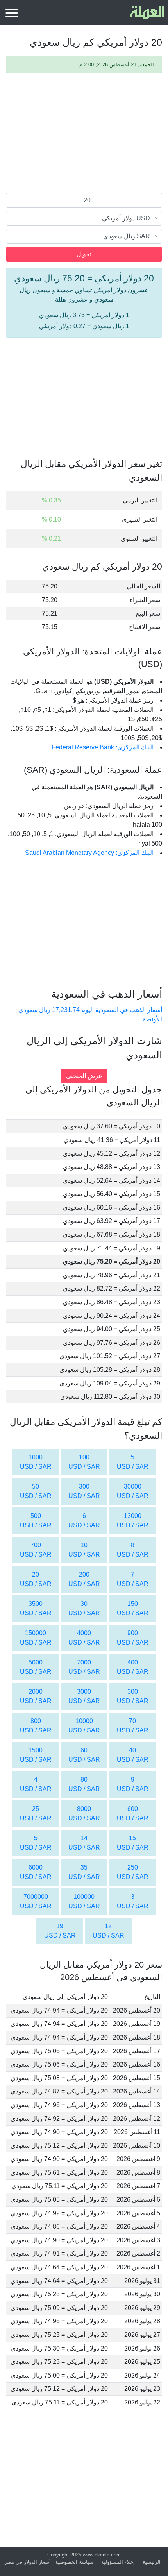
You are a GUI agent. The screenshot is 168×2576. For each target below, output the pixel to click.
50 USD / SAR (36, 1491)
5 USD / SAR (133, 1462)
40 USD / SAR (133, 1755)
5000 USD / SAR (36, 1667)
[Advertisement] (84, 134)
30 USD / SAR (84, 1608)
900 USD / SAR (133, 1638)
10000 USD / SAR (84, 1726)
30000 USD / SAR (133, 1491)
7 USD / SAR (133, 1579)
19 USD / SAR (60, 1931)
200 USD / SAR (84, 1579)
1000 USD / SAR (36, 1462)
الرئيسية (152, 2562)
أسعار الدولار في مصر (28, 2562)
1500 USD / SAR (36, 1755)
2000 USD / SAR (36, 1696)
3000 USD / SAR (84, 1696)
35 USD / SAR (84, 1872)
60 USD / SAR (84, 1755)
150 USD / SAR (133, 1608)
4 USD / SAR (36, 1784)
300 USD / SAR (84, 1491)
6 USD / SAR (84, 1520)
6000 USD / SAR (36, 1872)
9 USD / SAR (133, 1784)
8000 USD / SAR (84, 1814)
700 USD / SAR (36, 1550)
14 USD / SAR (84, 1843)
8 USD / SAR (133, 1550)
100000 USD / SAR (84, 1901)
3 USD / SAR (133, 1901)
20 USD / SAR (36, 1579)
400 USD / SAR (133, 1667)
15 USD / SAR (133, 1843)
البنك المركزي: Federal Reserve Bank (103, 747)
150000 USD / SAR (36, 1638)
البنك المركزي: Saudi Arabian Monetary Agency (89, 853)
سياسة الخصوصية (74, 2562)
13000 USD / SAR (133, 1520)
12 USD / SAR (108, 1931)
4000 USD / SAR (84, 1638)
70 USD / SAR (133, 1726)
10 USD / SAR (84, 1550)
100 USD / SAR (84, 1462)
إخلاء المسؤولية (118, 2562)
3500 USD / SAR (36, 1608)
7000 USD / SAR (84, 1667)
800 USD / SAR (36, 1726)
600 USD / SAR (133, 1814)
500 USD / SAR (36, 1520)
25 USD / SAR (36, 1814)
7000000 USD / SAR (36, 1901)
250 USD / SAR (133, 1872)
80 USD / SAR (84, 1784)
